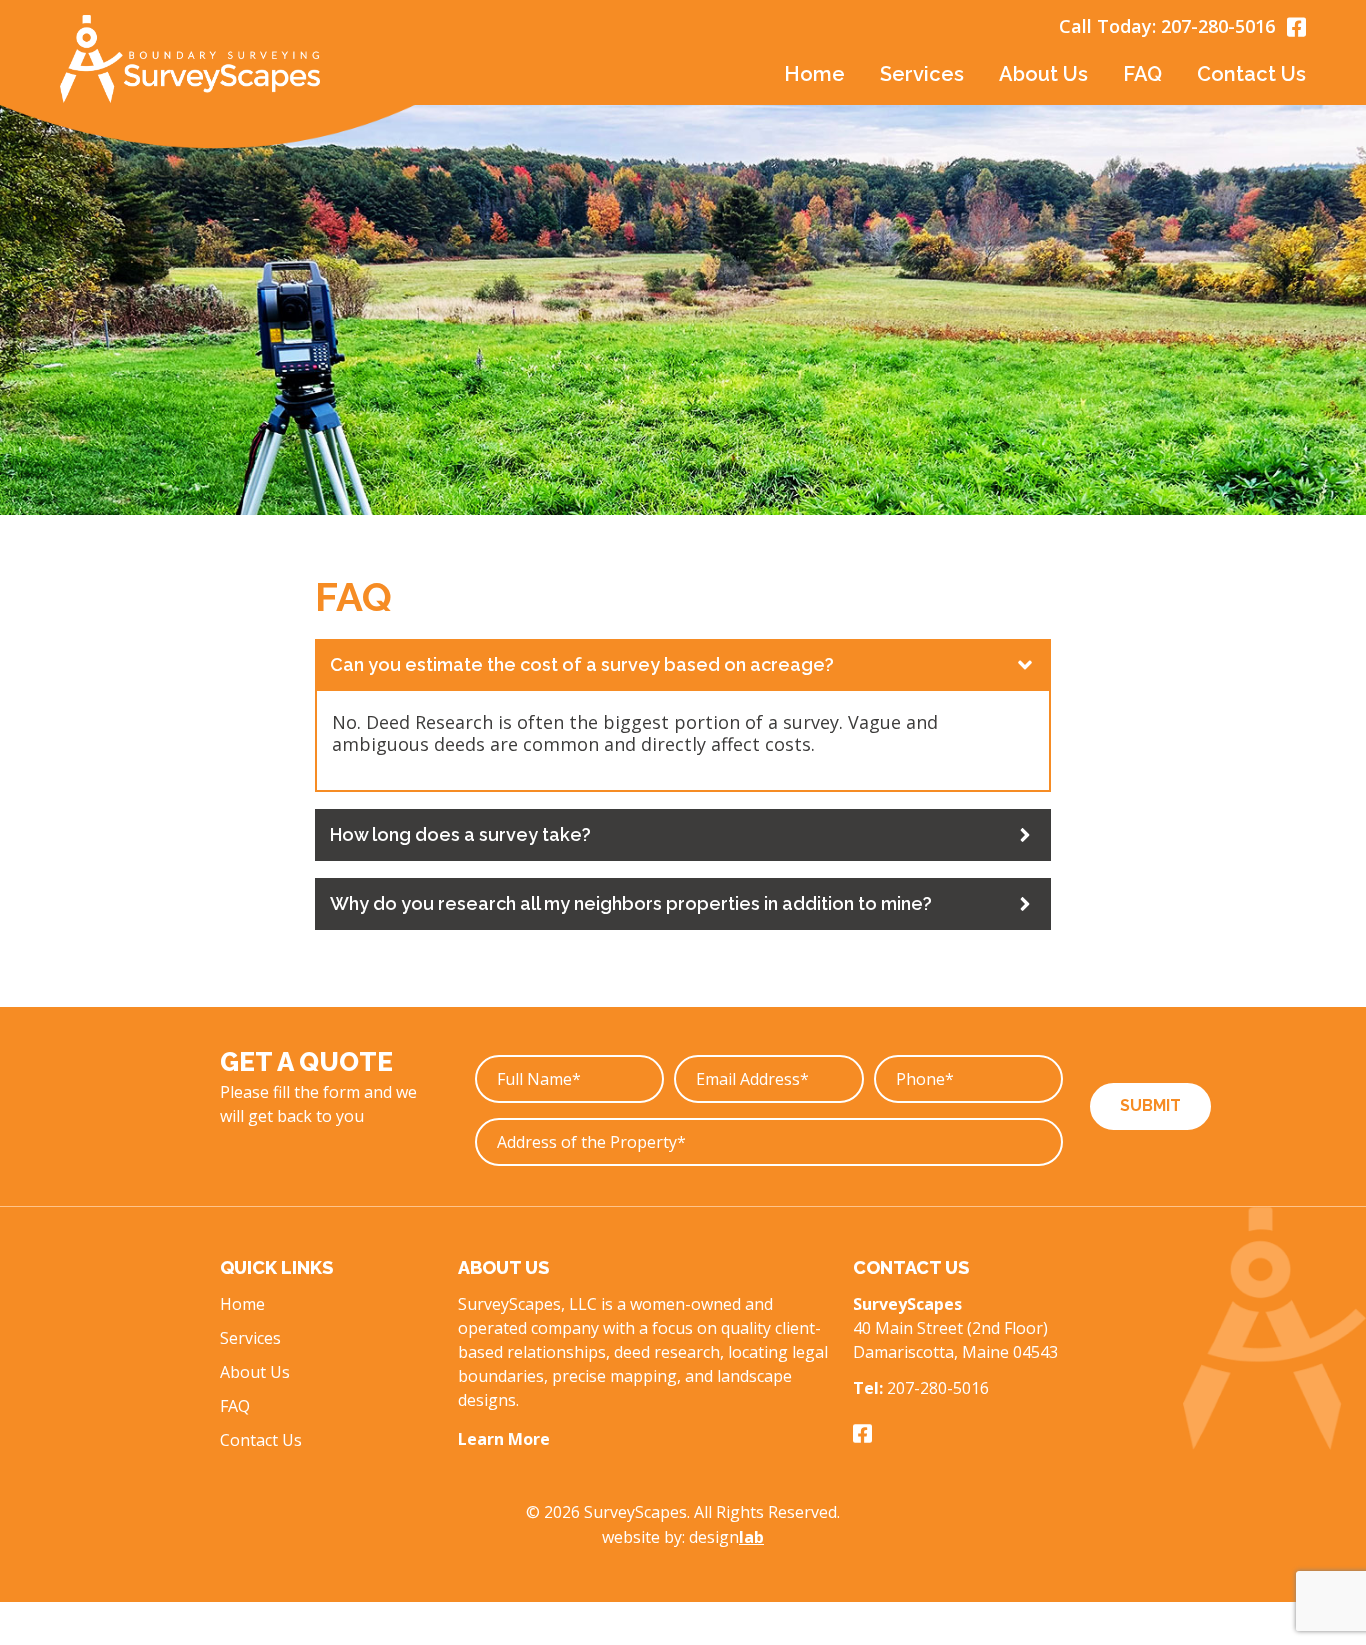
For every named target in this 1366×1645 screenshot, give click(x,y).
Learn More (504, 1439)
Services (250, 1338)
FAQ (1142, 74)
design (726, 1537)
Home (814, 74)
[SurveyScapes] (190, 59)
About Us (1043, 74)
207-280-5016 (1218, 26)
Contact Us (1251, 74)
